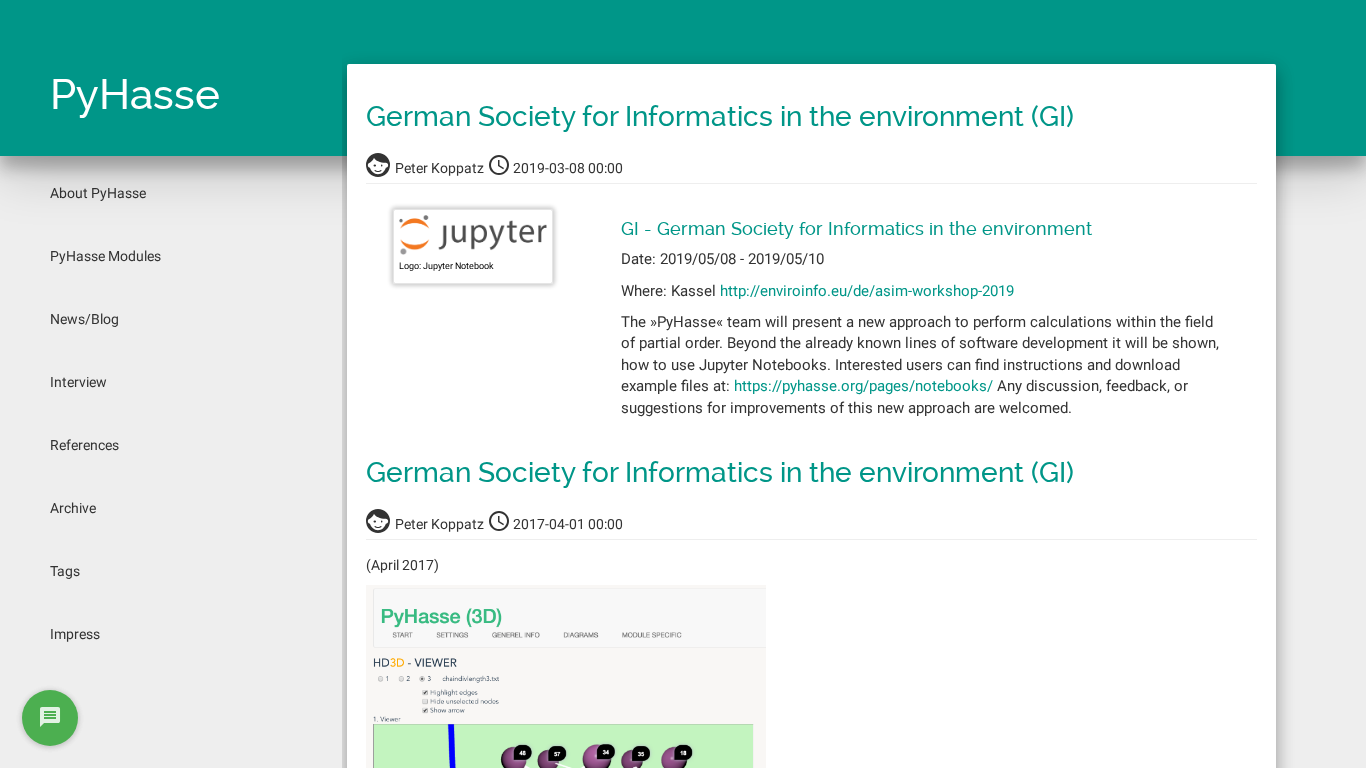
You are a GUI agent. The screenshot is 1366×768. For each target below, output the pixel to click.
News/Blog (84, 319)
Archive (73, 508)
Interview (78, 382)
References (84, 445)
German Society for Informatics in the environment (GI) (720, 116)
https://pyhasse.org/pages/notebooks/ (863, 386)
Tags (65, 571)
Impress (75, 634)
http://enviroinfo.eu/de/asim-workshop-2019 (867, 291)
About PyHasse (98, 193)
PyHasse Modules (105, 256)
